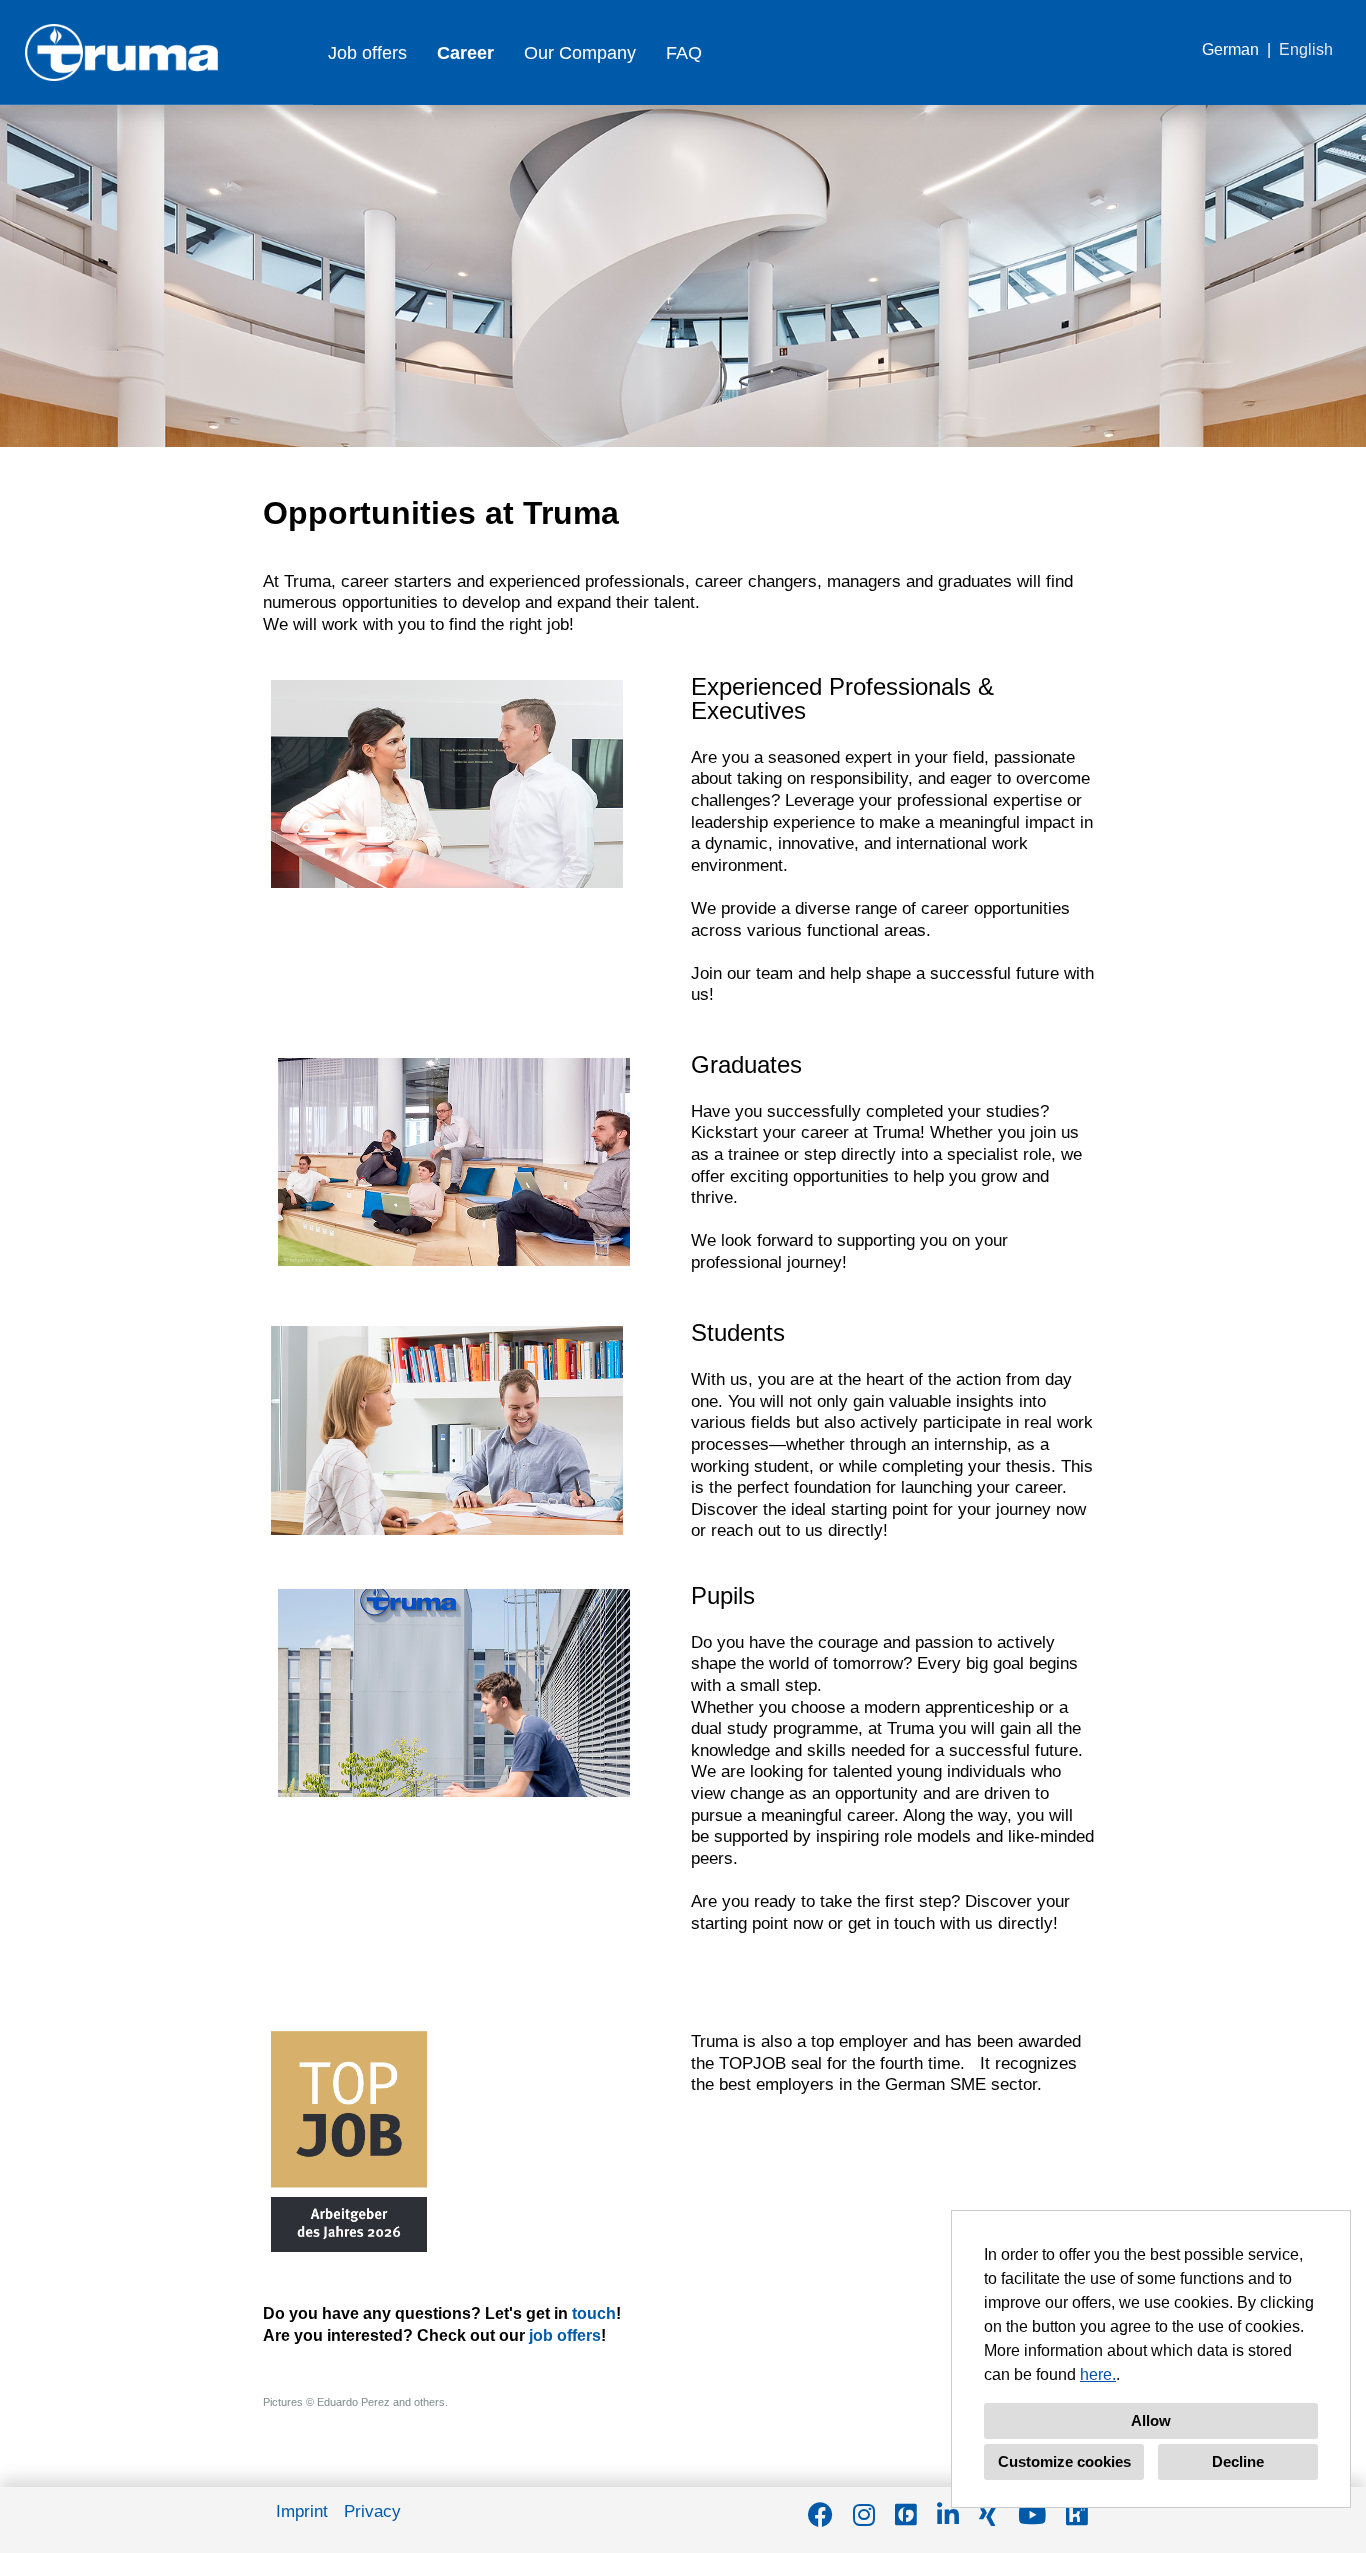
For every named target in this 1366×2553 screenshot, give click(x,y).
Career (465, 53)
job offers (565, 2335)
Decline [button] (1238, 2461)
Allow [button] (1151, 2420)
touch (594, 2313)
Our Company (580, 53)
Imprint (302, 2511)
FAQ (684, 53)
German (1230, 49)
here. (1098, 2374)
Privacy (372, 2511)
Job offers (367, 53)
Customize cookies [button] (1064, 2461)
